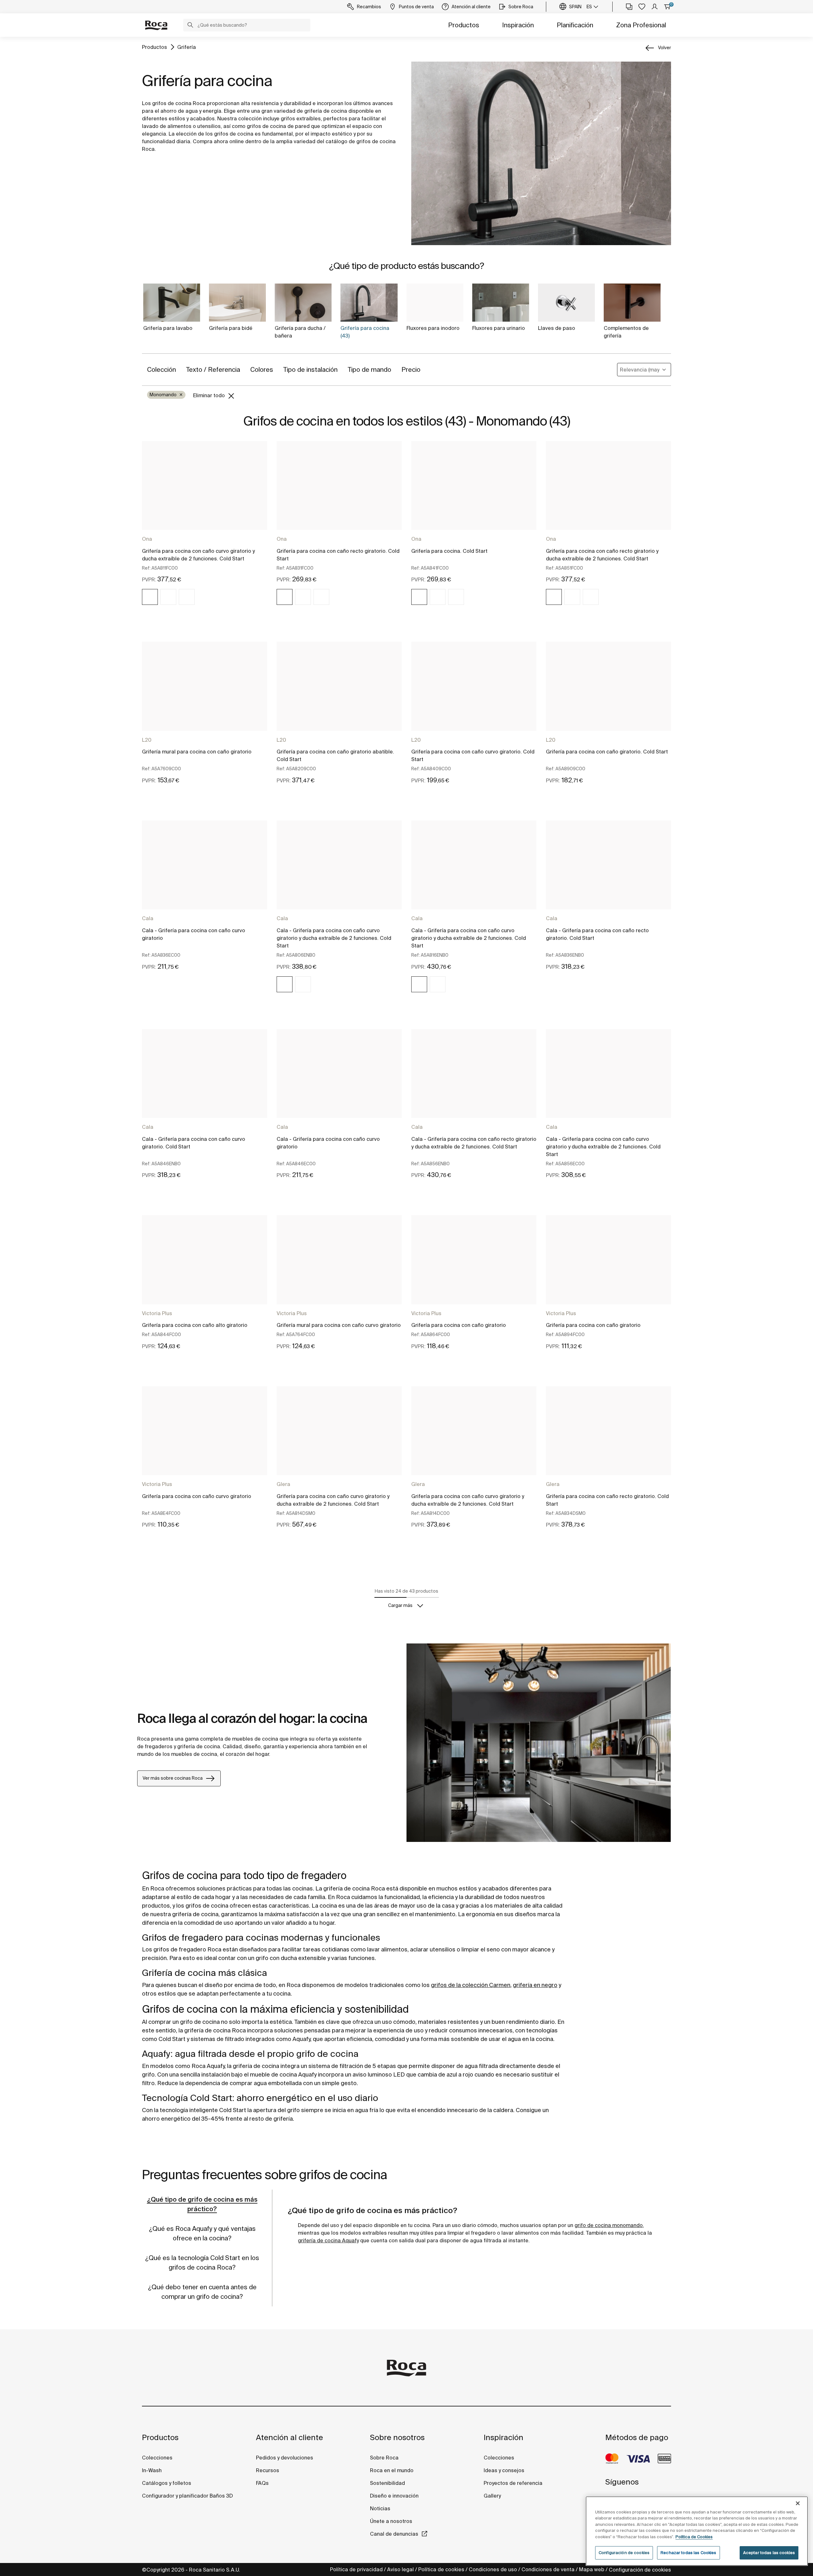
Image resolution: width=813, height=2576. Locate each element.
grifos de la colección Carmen (471, 1985)
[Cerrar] (798, 2503)
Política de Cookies (694, 2537)
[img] (150, 597)
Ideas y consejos (504, 2470)
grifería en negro (535, 1985)
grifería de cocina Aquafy (328, 2240)
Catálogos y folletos (167, 2483)
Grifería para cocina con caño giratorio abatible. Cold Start (335, 755)
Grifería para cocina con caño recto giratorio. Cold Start (338, 555)
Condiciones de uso (493, 2569)
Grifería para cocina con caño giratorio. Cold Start (607, 752)
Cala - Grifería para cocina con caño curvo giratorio (194, 934)
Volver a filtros (799, 2500)
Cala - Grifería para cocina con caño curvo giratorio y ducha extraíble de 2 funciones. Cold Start (334, 938)
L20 (147, 740)
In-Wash (152, 2470)
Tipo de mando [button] (370, 369)
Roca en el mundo (392, 2470)
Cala (148, 918)
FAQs (262, 2483)
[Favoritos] (642, 7)
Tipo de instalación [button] (310, 369)
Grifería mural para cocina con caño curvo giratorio (339, 1325)
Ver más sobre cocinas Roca (173, 1778)
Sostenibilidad (387, 2483)
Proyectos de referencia (513, 2483)
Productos (464, 25)
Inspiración (518, 25)
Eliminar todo (210, 395)
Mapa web (592, 2569)
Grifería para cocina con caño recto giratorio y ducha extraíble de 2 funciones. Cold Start (602, 555)
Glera (283, 1484)
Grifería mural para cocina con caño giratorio (197, 752)
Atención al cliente (289, 2437)
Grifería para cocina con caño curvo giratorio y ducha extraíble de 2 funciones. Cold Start (198, 555)
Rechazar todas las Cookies (688, 2553)
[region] (697, 2531)
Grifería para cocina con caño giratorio (459, 1325)
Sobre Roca (384, 2458)
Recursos (268, 2470)
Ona (147, 539)
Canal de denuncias (394, 2534)
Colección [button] (161, 369)
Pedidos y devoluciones (285, 2458)
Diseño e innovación (394, 2496)
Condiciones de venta (548, 2569)
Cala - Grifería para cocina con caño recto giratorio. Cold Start (597, 934)
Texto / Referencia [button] (213, 369)
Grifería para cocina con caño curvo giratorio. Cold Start (473, 755)
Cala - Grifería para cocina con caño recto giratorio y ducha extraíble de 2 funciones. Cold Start (474, 1143)
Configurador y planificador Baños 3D (187, 2496)
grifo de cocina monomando (609, 2225)
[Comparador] (629, 7)
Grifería (187, 47)
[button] (190, 26)
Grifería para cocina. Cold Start (449, 551)
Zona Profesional (641, 25)
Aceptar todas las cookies (769, 2553)
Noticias (380, 2508)
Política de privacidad (356, 2569)
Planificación (575, 25)
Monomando (166, 395)
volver (665, 48)
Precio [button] (411, 369)
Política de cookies (441, 2569)
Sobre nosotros (397, 2437)
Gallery (492, 2496)
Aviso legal (400, 2569)
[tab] (202, 2204)
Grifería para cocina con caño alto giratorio (195, 1325)
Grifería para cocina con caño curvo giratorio (197, 1496)
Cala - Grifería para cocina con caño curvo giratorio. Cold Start (194, 1143)
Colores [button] (262, 369)
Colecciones (157, 2458)
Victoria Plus (157, 1313)
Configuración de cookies (640, 2570)
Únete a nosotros (391, 2521)
